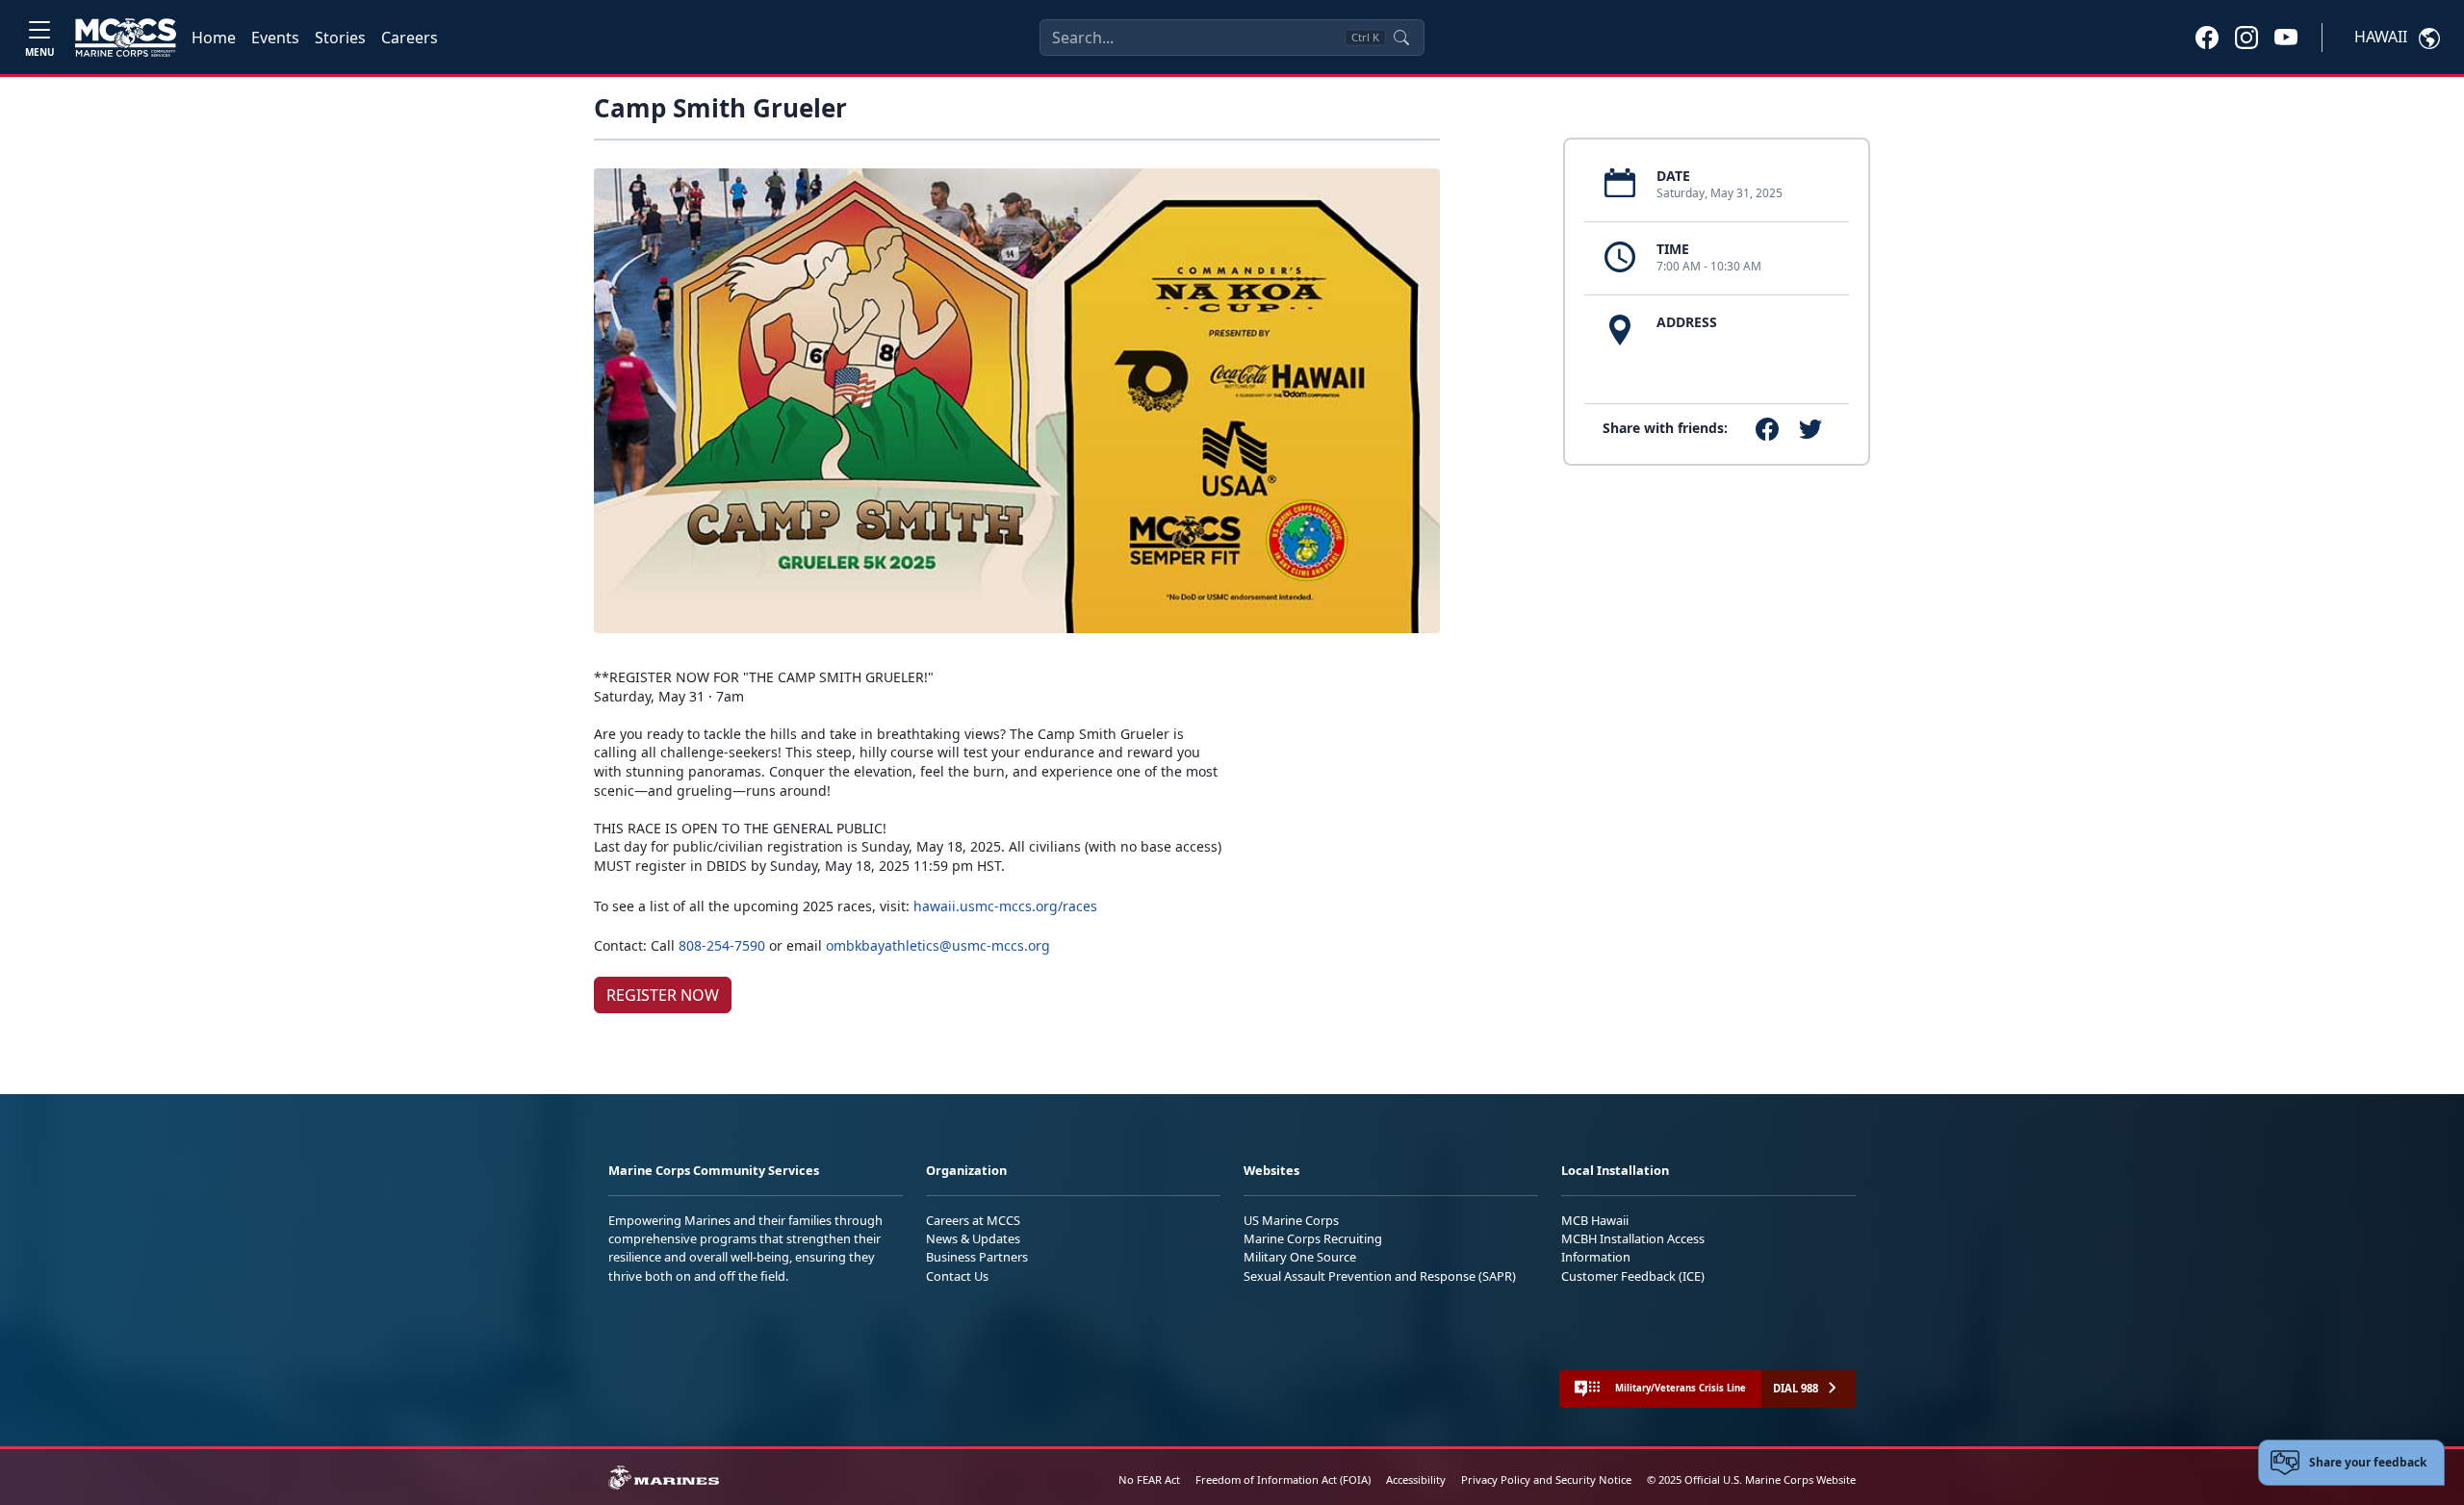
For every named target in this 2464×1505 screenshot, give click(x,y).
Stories (340, 38)
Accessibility (1416, 1479)
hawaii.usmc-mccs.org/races (1005, 906)
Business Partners (977, 1257)
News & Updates (973, 1238)
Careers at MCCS (973, 1220)
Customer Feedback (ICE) (1633, 1276)
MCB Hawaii (1595, 1220)
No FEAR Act (1149, 1479)
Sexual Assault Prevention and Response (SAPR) (1380, 1276)
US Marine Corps (1291, 1220)
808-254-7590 (722, 945)
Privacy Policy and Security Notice (1546, 1479)
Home (214, 38)
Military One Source (1300, 1257)
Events (275, 38)
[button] (2207, 37)
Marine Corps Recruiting (1313, 1238)
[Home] (126, 38)
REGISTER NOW (663, 995)
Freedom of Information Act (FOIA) (1283, 1479)
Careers (410, 38)
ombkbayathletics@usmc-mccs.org (938, 945)
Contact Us (957, 1276)
